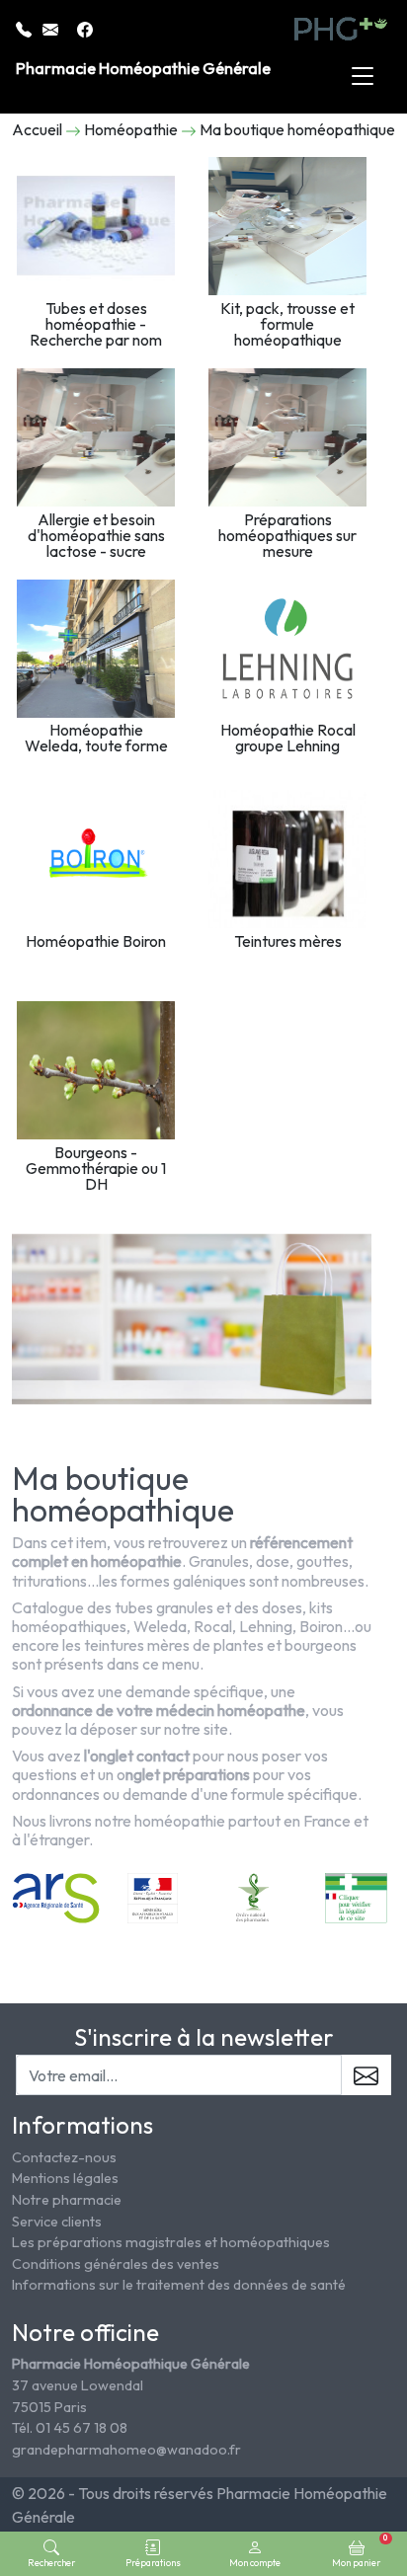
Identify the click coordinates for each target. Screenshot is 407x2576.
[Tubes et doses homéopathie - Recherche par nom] (96, 226)
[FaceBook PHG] (85, 28)
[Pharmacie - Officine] (356, 1897)
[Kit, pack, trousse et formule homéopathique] (287, 226)
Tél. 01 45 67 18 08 (70, 2428)
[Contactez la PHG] (52, 28)
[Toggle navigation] (363, 77)
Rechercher (51, 2562)
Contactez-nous (64, 2157)
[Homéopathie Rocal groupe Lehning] (287, 649)
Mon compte (255, 2562)
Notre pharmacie (67, 2200)
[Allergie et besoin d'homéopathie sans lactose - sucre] (96, 437)
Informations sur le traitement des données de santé (179, 2285)
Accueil (37, 129)
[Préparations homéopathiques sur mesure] (287, 437)
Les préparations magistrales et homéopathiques (171, 2242)
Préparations (153, 2562)
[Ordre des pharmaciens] (254, 1897)
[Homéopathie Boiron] (96, 859)
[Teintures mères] (287, 859)
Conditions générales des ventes (116, 2264)
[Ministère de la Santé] (153, 1897)
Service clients (57, 2222)
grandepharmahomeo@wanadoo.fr (126, 2450)
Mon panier (360, 2550)
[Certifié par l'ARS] (56, 1897)
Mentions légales (65, 2178)
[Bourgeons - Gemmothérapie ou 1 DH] (96, 1070)
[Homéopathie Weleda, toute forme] (96, 649)
